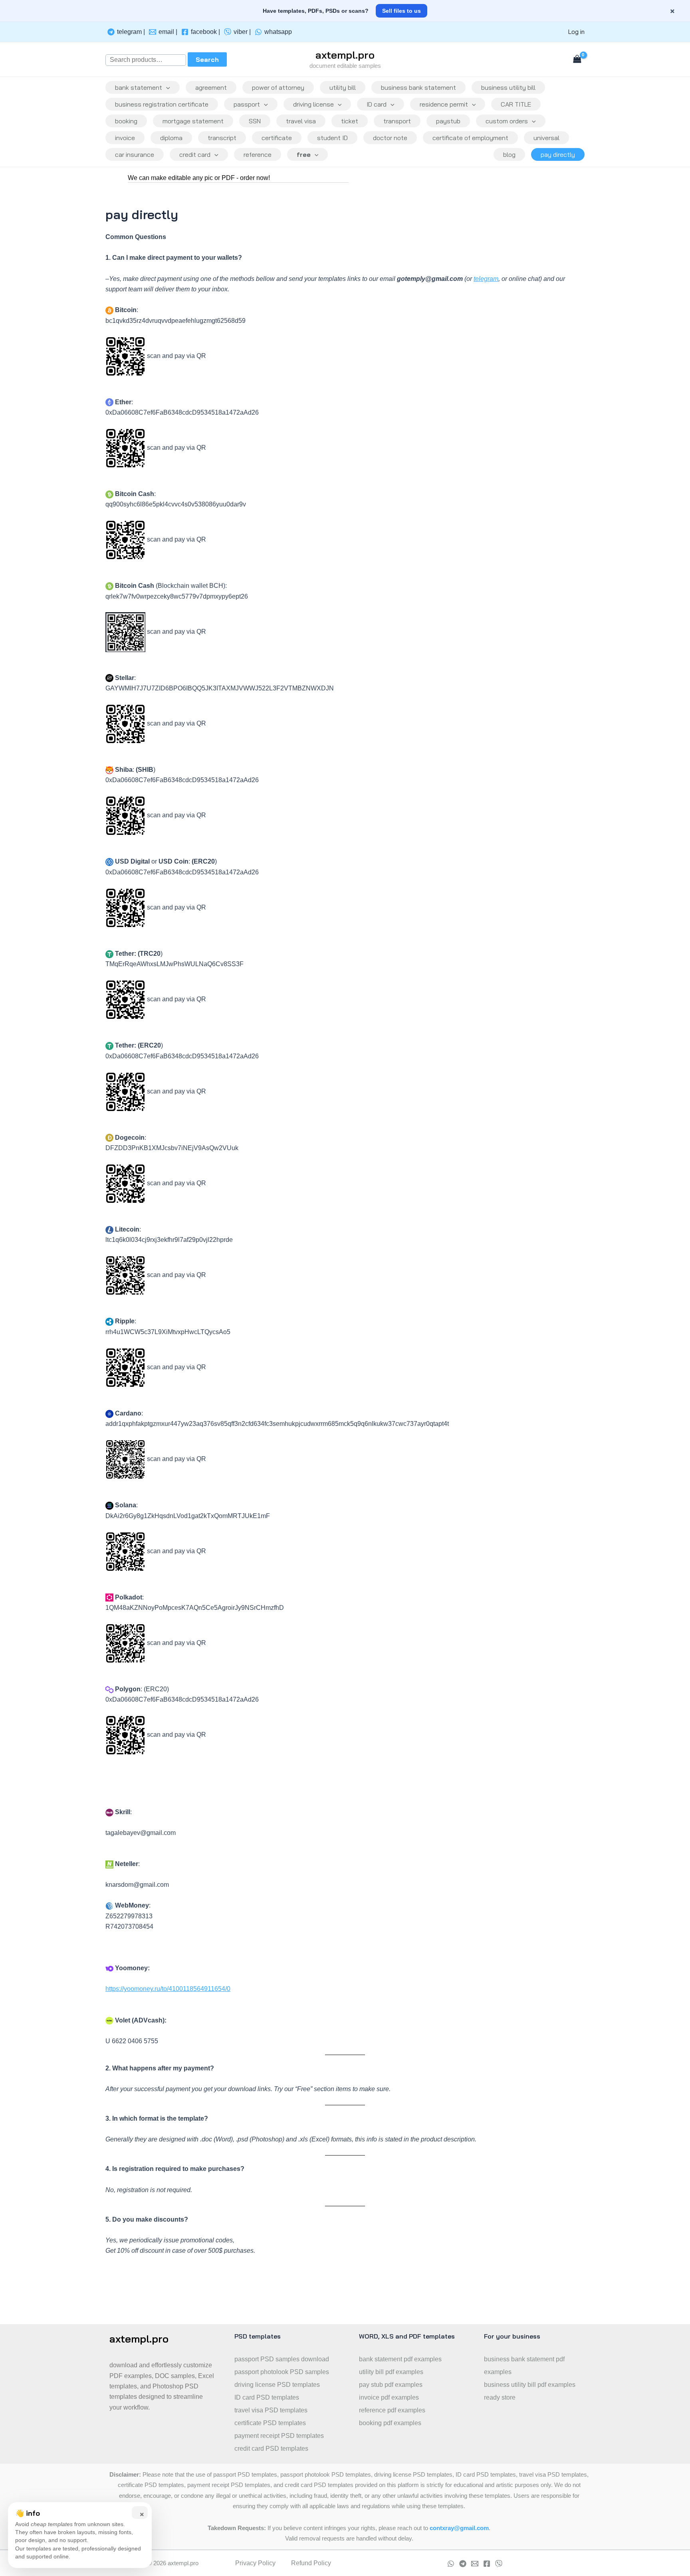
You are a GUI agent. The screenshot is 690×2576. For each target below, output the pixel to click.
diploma (171, 138)
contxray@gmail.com (459, 2528)
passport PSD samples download (282, 2359)
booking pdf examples (390, 2423)
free (304, 154)
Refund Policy (311, 2563)
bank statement (139, 87)
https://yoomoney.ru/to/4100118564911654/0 (168, 1989)
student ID (332, 138)
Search (207, 59)
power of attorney (278, 87)
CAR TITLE (516, 104)
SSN (255, 121)
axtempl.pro (345, 55)
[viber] (499, 2564)
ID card (377, 104)
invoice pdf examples (389, 2397)
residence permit (444, 104)
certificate (277, 138)
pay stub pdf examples (391, 2385)
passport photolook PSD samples (282, 2372)
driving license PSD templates (277, 2385)
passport (247, 104)
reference (258, 154)
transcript (222, 138)
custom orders (507, 121)
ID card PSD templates (267, 2397)
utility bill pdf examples (391, 2372)
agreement (211, 87)
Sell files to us (402, 11)
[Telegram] (463, 2564)
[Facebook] (487, 2564)
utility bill (343, 87)
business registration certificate (162, 104)
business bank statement (418, 87)
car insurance (135, 154)
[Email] (475, 2564)
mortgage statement (193, 121)
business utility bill (508, 87)
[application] (166, 87)
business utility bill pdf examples (530, 2385)
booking (126, 121)
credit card (195, 154)
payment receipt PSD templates (279, 2436)
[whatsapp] (451, 2564)
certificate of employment (470, 138)
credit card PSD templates (271, 2448)
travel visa (301, 121)
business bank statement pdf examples (524, 2365)
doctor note (390, 138)
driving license (313, 104)
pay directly (558, 154)
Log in (576, 32)
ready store (500, 2397)
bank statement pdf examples (400, 2359)
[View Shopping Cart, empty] (577, 60)
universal (546, 138)
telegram (486, 279)
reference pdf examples (392, 2410)
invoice (125, 138)
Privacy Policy (255, 2563)
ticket (350, 121)
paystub (448, 121)
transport (397, 121)
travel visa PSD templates (271, 2410)
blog (509, 154)
